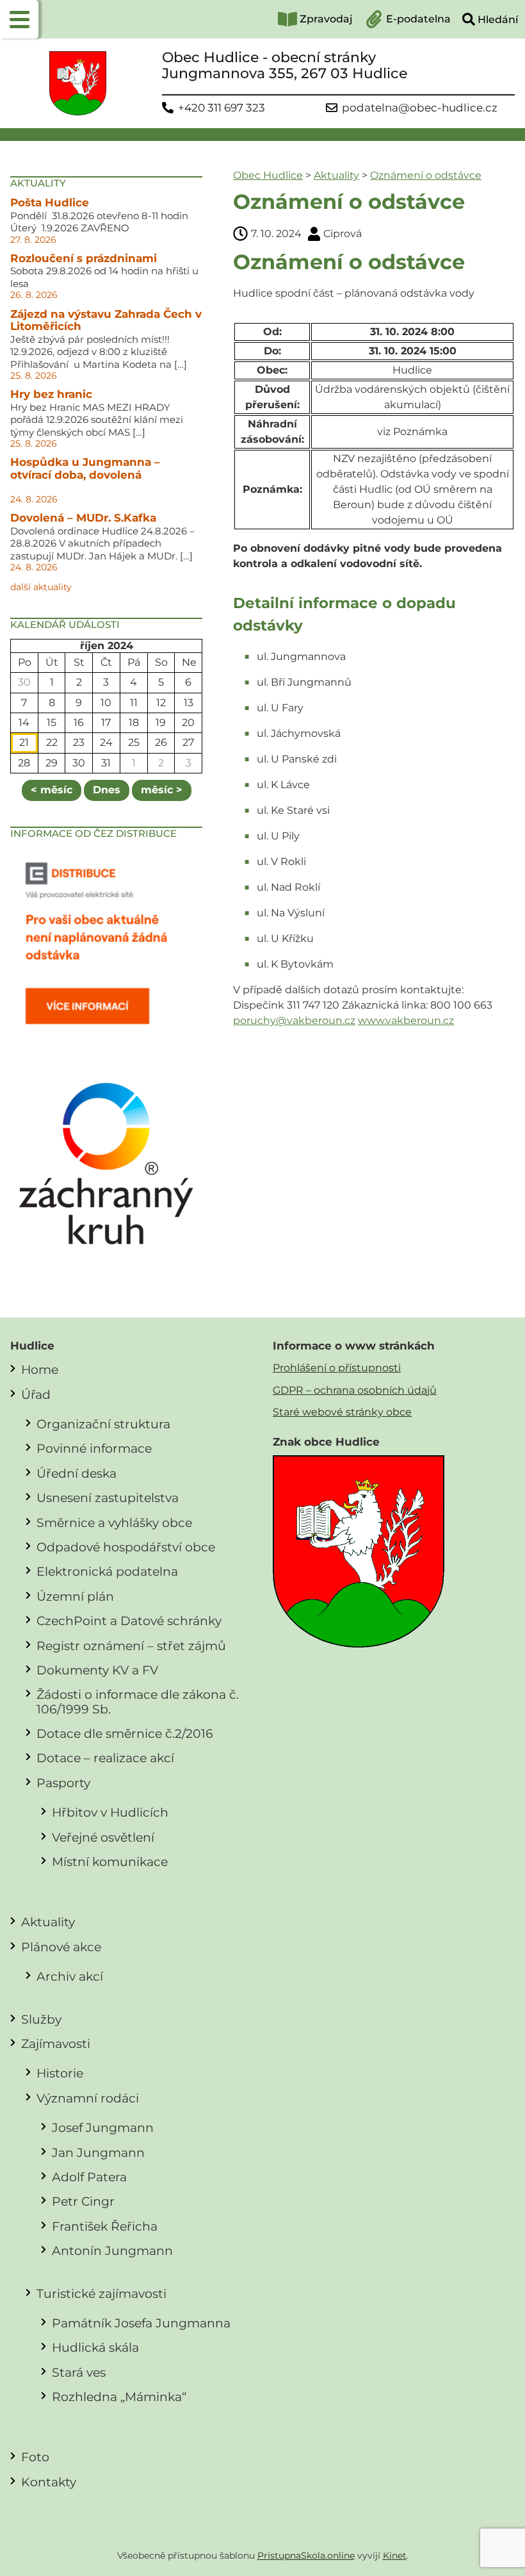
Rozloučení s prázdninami (84, 258)
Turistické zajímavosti (101, 2293)
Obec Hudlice (268, 175)
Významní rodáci (88, 2098)
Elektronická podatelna (107, 1571)
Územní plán (75, 1596)
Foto (35, 2457)
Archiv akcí (70, 1976)
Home (40, 1369)
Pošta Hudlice (50, 202)
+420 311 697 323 (222, 108)
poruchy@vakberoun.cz (294, 1020)
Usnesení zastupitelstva (108, 1498)
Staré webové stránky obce (342, 1412)
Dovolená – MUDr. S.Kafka (83, 518)
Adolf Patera (89, 2177)
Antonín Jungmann (112, 2250)
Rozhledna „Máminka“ (119, 2397)
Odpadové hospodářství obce (126, 1547)
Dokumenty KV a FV (97, 1670)
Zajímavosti (56, 2043)
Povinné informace (94, 1448)
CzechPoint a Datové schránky (129, 1621)
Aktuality (336, 175)
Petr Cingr (83, 2201)
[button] (19, 19)
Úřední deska (77, 1473)
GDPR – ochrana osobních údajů (355, 1390)
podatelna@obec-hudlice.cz (420, 108)
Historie (60, 2073)
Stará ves (79, 2372)
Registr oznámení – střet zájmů (131, 1646)
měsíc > (162, 790)
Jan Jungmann (98, 2152)
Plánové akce (61, 1947)
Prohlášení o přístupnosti (337, 1368)
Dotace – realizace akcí (105, 1758)
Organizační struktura (103, 1424)
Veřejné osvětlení (103, 1837)
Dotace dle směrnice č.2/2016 (125, 1733)
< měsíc (52, 790)
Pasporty (63, 1783)
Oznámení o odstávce (426, 175)
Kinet (395, 2555)
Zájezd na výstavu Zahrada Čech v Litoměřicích (106, 320)
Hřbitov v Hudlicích (110, 1812)
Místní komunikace (110, 1862)
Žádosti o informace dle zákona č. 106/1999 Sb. (138, 1701)
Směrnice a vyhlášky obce (114, 1523)
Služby (41, 2019)
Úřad (36, 1394)
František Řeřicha (105, 2226)
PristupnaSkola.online (306, 2555)
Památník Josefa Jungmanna (141, 2323)
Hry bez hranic (51, 394)
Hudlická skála (95, 2347)
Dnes (107, 790)
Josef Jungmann (103, 2127)
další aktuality (41, 587)
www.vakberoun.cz (406, 1020)
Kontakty (49, 2482)
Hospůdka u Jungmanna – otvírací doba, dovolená (85, 468)
